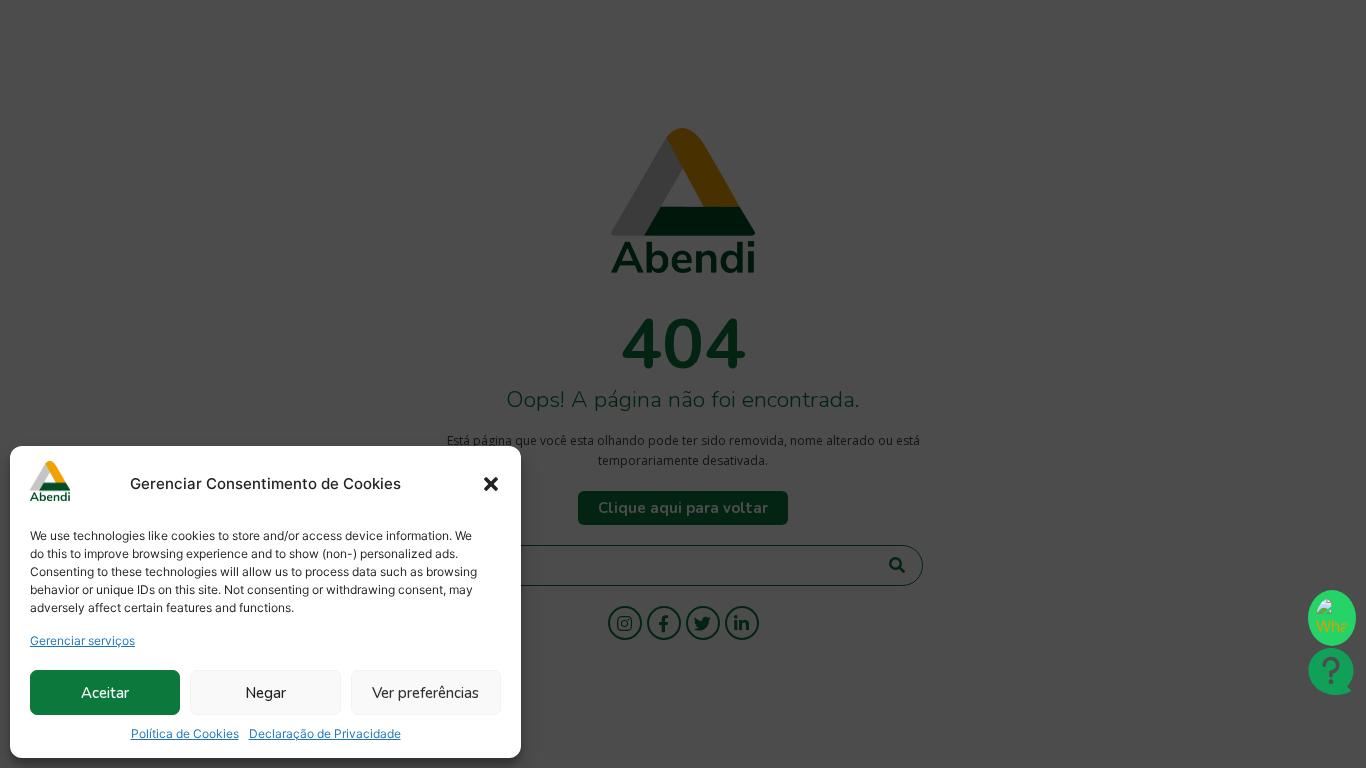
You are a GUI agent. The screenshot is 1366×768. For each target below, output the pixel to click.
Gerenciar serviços (82, 640)
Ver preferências (425, 693)
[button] (491, 484)
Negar (265, 693)
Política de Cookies (185, 733)
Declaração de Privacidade (325, 733)
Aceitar (105, 693)
